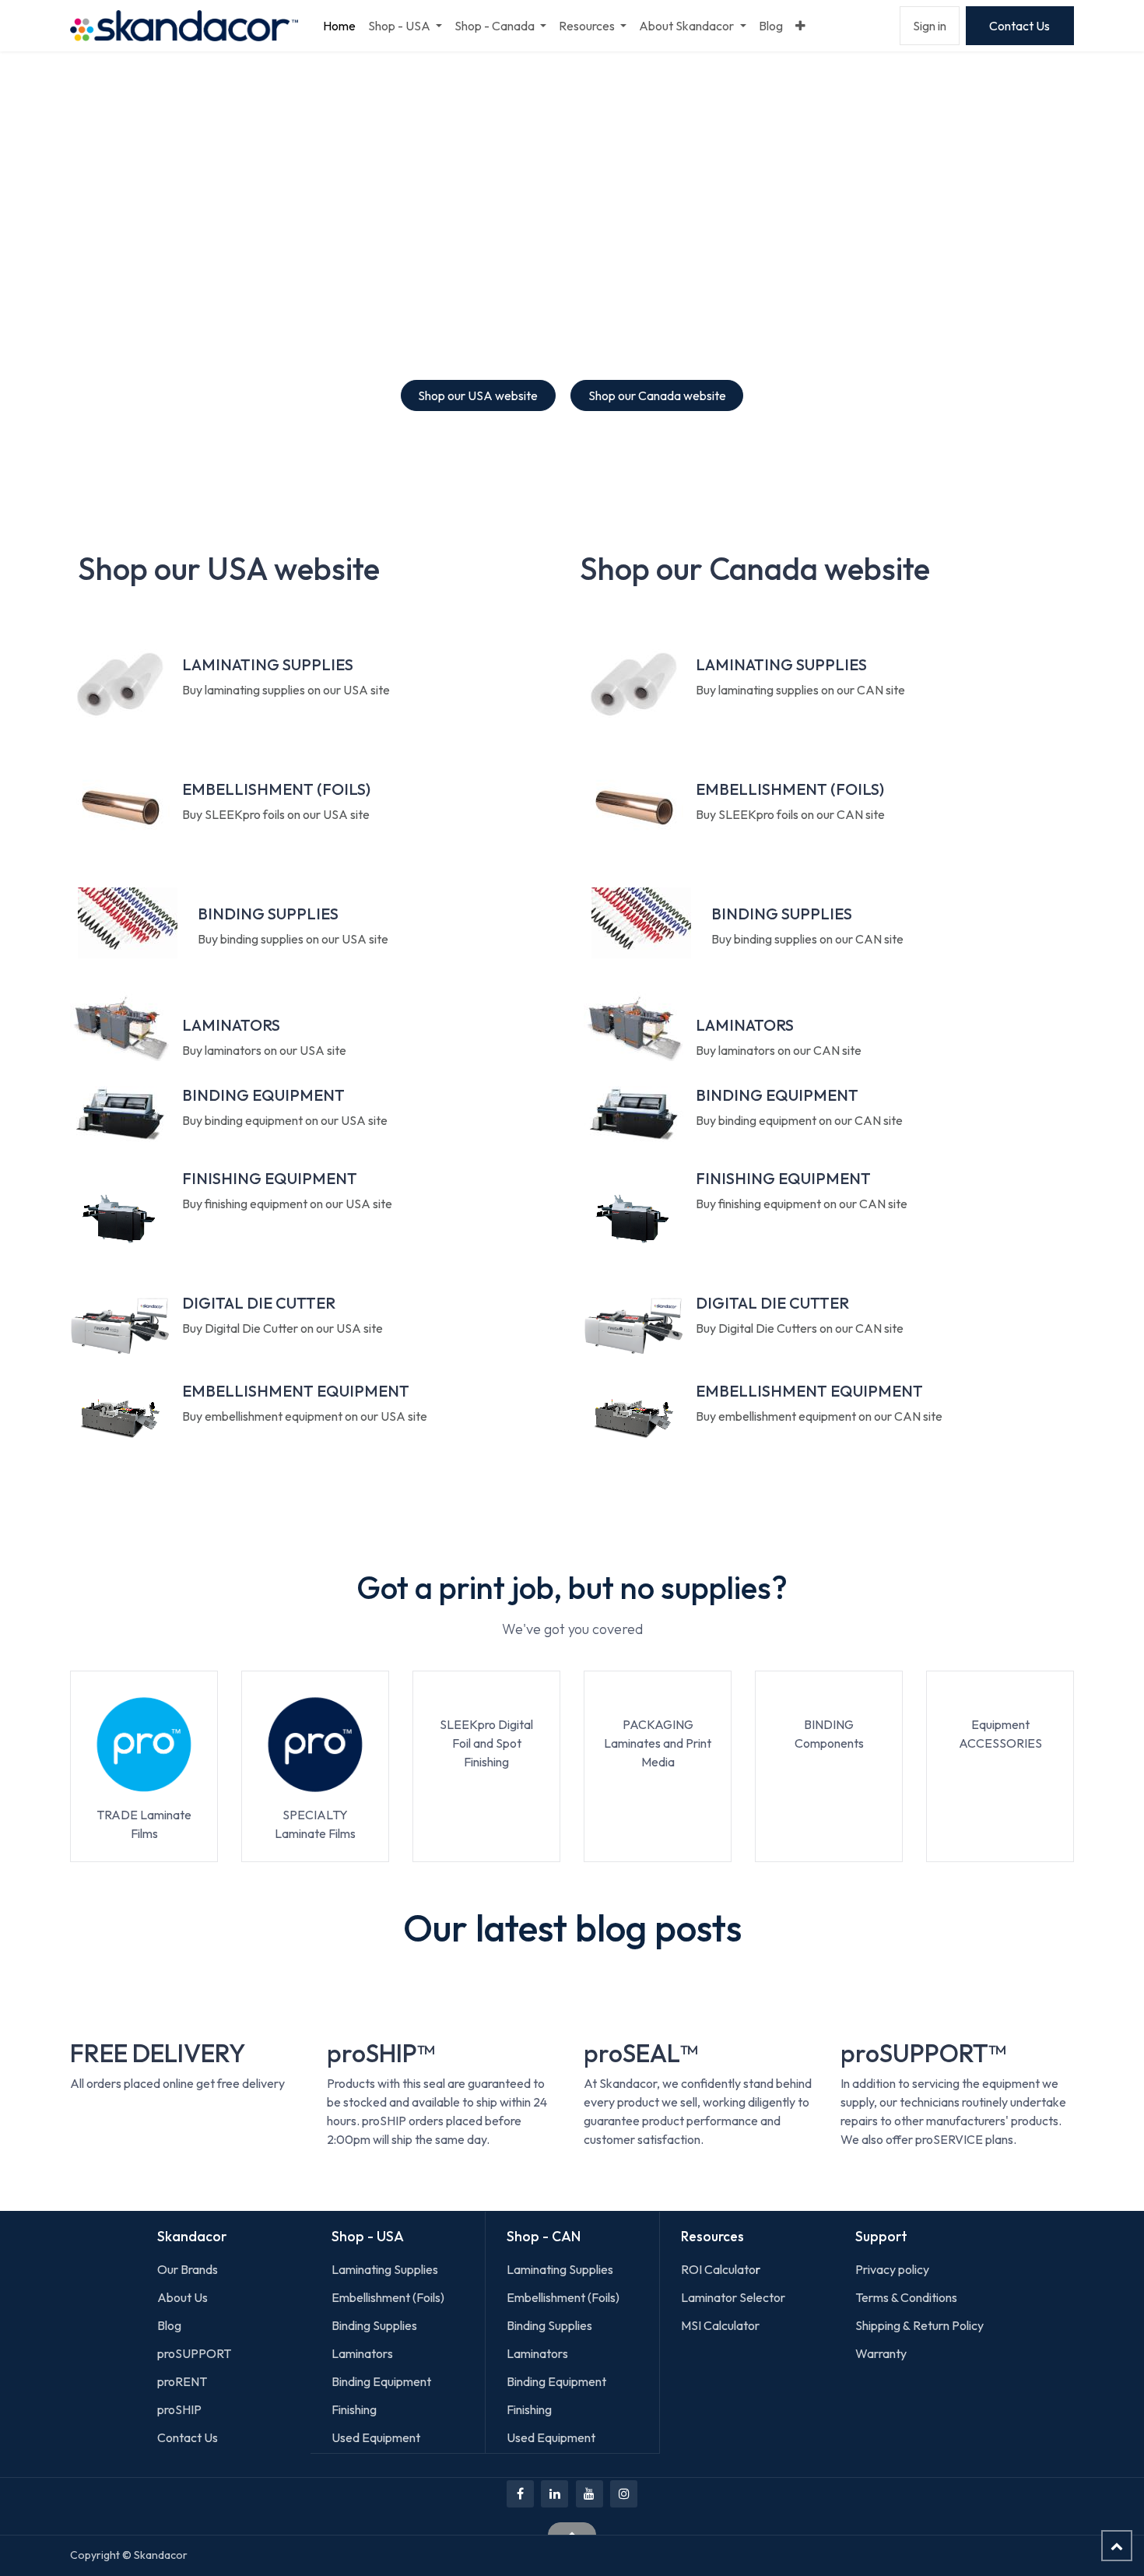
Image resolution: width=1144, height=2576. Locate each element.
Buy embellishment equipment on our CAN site (819, 1416)
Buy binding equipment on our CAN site (799, 1120)
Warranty (881, 2353)
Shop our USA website (478, 395)
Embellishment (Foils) (388, 2297)
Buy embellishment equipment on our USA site (305, 1416)
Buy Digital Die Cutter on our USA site (282, 1328)
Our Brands (188, 2269)
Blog (169, 2325)
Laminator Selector (733, 2297)
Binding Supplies (374, 2325)
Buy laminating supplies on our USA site (286, 690)
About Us (182, 2297)
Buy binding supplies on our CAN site (807, 939)
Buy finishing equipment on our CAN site (802, 1204)
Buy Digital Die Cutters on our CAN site (800, 1328)
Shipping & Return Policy (919, 2325)
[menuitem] (339, 26)
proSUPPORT (194, 2353)
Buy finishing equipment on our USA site (287, 1204)
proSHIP (181, 2409)
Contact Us (1019, 26)
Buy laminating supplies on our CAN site (800, 690)
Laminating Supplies (385, 2269)
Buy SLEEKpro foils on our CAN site (790, 814)
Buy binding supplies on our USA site (293, 939)
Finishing (354, 2409)
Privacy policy (892, 2269)
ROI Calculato (718, 2269)
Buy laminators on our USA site (264, 1050)
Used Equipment (376, 2437)
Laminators (362, 2353)
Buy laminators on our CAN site (779, 1050)
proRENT (182, 2381)
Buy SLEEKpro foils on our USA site (276, 814)
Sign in (930, 26)
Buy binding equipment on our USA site (285, 1120)
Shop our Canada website (657, 395)
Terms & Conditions (906, 2297)
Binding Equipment (381, 2381)
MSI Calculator (720, 2325)
